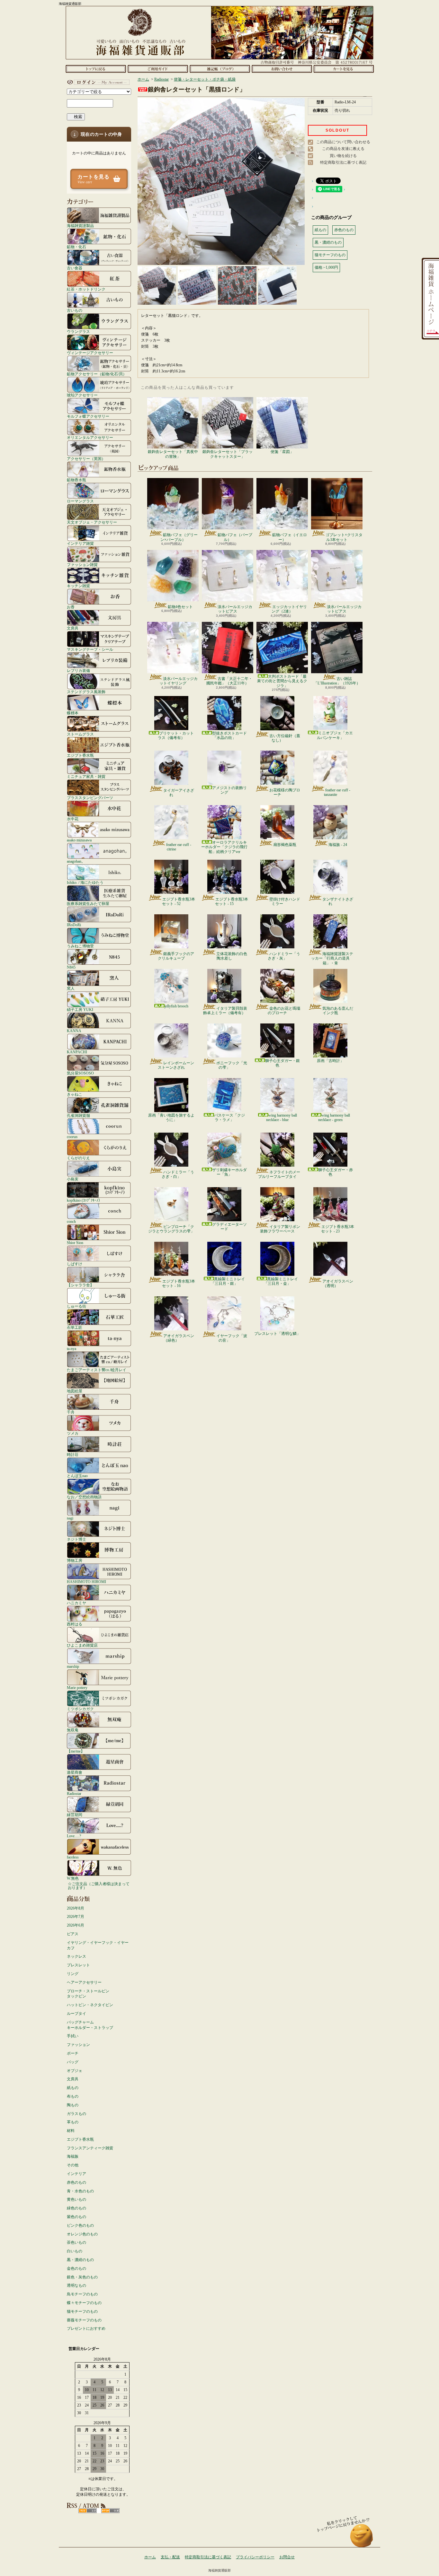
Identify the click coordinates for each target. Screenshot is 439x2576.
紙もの (73, 2088)
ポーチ (73, 2053)
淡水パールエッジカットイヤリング (179, 681)
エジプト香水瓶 (80, 755)
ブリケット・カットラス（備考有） (176, 735)
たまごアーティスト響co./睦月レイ (97, 1370)
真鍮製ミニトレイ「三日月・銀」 (228, 1281)
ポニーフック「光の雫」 (232, 1065)
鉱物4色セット (180, 607)
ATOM (110, 2511)
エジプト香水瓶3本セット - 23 (338, 1229)
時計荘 (73, 1454)
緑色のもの (76, 2208)
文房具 (73, 628)
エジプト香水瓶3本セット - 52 (179, 901)
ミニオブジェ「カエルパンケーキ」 (335, 735)
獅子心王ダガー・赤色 (336, 1172)
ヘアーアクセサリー (84, 1982)
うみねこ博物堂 (80, 946)
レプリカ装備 (78, 670)
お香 (71, 607)
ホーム (96, 69)
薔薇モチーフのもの (84, 2320)
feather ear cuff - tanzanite (337, 792)
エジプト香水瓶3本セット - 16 (179, 1284)
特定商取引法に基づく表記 (343, 162)
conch (71, 1221)
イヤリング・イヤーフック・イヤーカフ (98, 1945)
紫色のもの (76, 2217)
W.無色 (73, 1878)
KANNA (74, 1031)
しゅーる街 (76, 1306)
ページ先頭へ (362, 2539)
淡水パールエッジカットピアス (235, 609)
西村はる (75, 1624)
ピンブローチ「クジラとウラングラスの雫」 (171, 1229)
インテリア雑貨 (80, 543)
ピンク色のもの (80, 2225)
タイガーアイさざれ (179, 793)
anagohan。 (76, 861)
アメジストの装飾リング (229, 790)
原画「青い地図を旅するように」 (171, 1118)
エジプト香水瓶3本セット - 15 (232, 901)
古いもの (75, 310)
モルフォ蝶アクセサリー (88, 416)
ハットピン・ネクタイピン (90, 2005)
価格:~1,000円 (326, 267)
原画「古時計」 (330, 1061)
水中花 (73, 819)
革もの (73, 2122)
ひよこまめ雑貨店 (82, 1645)
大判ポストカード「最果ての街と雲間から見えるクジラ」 (282, 681)
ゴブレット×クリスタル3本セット (344, 537)
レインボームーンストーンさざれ (176, 1065)
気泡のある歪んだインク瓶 (338, 1011)
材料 (71, 2131)
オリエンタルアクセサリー (90, 437)
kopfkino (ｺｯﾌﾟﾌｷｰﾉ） (85, 1200)
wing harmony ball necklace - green (334, 1118)
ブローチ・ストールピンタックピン (88, 1994)
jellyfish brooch (176, 1006)
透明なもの (76, 2285)
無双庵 (73, 1730)
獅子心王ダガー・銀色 (282, 1063)
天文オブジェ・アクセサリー (92, 522)
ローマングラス (80, 501)
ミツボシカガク (80, 1709)
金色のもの (76, 2268)
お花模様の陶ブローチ (285, 792)
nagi (70, 1518)
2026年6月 (76, 1925)
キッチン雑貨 (78, 586)
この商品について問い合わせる (343, 142)
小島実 (73, 1179)
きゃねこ (75, 1094)
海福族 (73, 2156)
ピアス (73, 1934)
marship (73, 1666)
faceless (73, 1857)
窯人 (71, 988)
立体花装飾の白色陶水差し (232, 956)
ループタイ (76, 2014)
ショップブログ (220, 69)
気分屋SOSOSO (80, 1073)
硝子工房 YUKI (80, 1010)
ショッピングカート (344, 69)
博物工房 (75, 1560)
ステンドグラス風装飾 (86, 692)
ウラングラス (78, 331)
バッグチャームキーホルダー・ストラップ (90, 2025)
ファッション (78, 2045)
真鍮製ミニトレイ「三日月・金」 (281, 1281)
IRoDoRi (74, 925)
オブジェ (75, 2071)
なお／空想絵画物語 (84, 1497)
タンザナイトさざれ (338, 901)
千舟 (71, 1412)
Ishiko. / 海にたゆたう (85, 882)
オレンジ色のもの (82, 2234)
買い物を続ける (343, 156)
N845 (71, 967)
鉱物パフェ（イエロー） (290, 537)
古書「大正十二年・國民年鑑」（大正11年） (229, 681)
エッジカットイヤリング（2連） (289, 609)
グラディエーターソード (229, 1227)
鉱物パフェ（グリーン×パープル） (179, 537)
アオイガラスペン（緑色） (179, 1338)
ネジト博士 (76, 1539)
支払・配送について (158, 69)
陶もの (73, 2105)
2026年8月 (76, 1908)
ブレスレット (78, 1965)
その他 (73, 2165)
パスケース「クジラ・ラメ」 (229, 1118)
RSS (88, 2511)
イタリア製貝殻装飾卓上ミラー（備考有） (225, 1011)
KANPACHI (77, 1052)
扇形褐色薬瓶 (285, 845)
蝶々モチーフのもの (84, 2303)
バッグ (73, 2062)
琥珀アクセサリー (82, 395)
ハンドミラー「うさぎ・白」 (178, 1174)
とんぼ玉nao (77, 1476)
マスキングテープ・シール (90, 649)
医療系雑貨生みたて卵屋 (88, 904)
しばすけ (75, 1264)
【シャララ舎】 (80, 1285)
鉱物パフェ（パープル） (235, 537)
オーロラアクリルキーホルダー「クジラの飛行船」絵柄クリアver (224, 847)
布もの (73, 2096)
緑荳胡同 (75, 1815)
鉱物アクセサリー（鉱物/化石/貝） (97, 374)
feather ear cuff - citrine (179, 847)
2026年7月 (76, 1917)
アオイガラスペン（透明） (338, 1284)
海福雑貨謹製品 (80, 226)
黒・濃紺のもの (80, 2260)
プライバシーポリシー (255, 2557)
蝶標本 (73, 713)
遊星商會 (75, 1772)
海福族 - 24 (338, 845)
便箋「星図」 (282, 452)
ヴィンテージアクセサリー (90, 353)
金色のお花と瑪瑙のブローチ (284, 1011)
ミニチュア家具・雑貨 (86, 776)
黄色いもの (76, 2199)
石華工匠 (75, 1327)
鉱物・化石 (76, 247)
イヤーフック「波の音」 (232, 1338)
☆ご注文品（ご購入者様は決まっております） (99, 1886)
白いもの (75, 2251)
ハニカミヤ (76, 1603)
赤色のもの (76, 2182)
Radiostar (74, 1793)
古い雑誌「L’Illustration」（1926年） (337, 681)
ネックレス (76, 1956)
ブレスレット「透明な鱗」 (277, 1334)
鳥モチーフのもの (82, 2294)
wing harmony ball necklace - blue (282, 1118)
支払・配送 (170, 2557)
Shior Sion (75, 1243)
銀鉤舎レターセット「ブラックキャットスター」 (228, 454)
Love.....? (74, 1836)
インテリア (76, 2174)
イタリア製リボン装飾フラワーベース (280, 1229)
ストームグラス (80, 734)
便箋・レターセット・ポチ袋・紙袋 (205, 79)
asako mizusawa (79, 840)
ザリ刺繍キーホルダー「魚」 (229, 1172)
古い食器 (75, 268)
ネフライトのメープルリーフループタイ (279, 1174)
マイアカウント (97, 82)
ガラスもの (76, 2114)
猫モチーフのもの (82, 2311)
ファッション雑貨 (82, 565)
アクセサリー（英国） (86, 459)
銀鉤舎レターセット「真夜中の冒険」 (173, 454)
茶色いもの (76, 2242)
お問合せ (282, 69)
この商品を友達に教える (343, 149)
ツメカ (73, 1433)
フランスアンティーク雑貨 (90, 2148)
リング (73, 1974)
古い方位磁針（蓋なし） (285, 738)
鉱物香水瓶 (76, 480)
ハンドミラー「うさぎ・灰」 (284, 956)
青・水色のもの (80, 2191)
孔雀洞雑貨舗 (78, 1115)
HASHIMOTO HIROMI (86, 1582)
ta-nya (72, 1349)
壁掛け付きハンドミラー (285, 901)
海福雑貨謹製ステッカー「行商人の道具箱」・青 (332, 958)
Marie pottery (77, 1688)
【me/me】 (76, 1751)
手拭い (73, 2036)
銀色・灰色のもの (82, 2277)
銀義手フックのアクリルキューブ (176, 956)
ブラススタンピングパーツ (90, 798)
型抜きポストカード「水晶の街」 (229, 735)
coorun (72, 1137)
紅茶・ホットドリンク (86, 289)
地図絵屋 (75, 1391)
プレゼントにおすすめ (86, 2328)
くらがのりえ (78, 1158)
